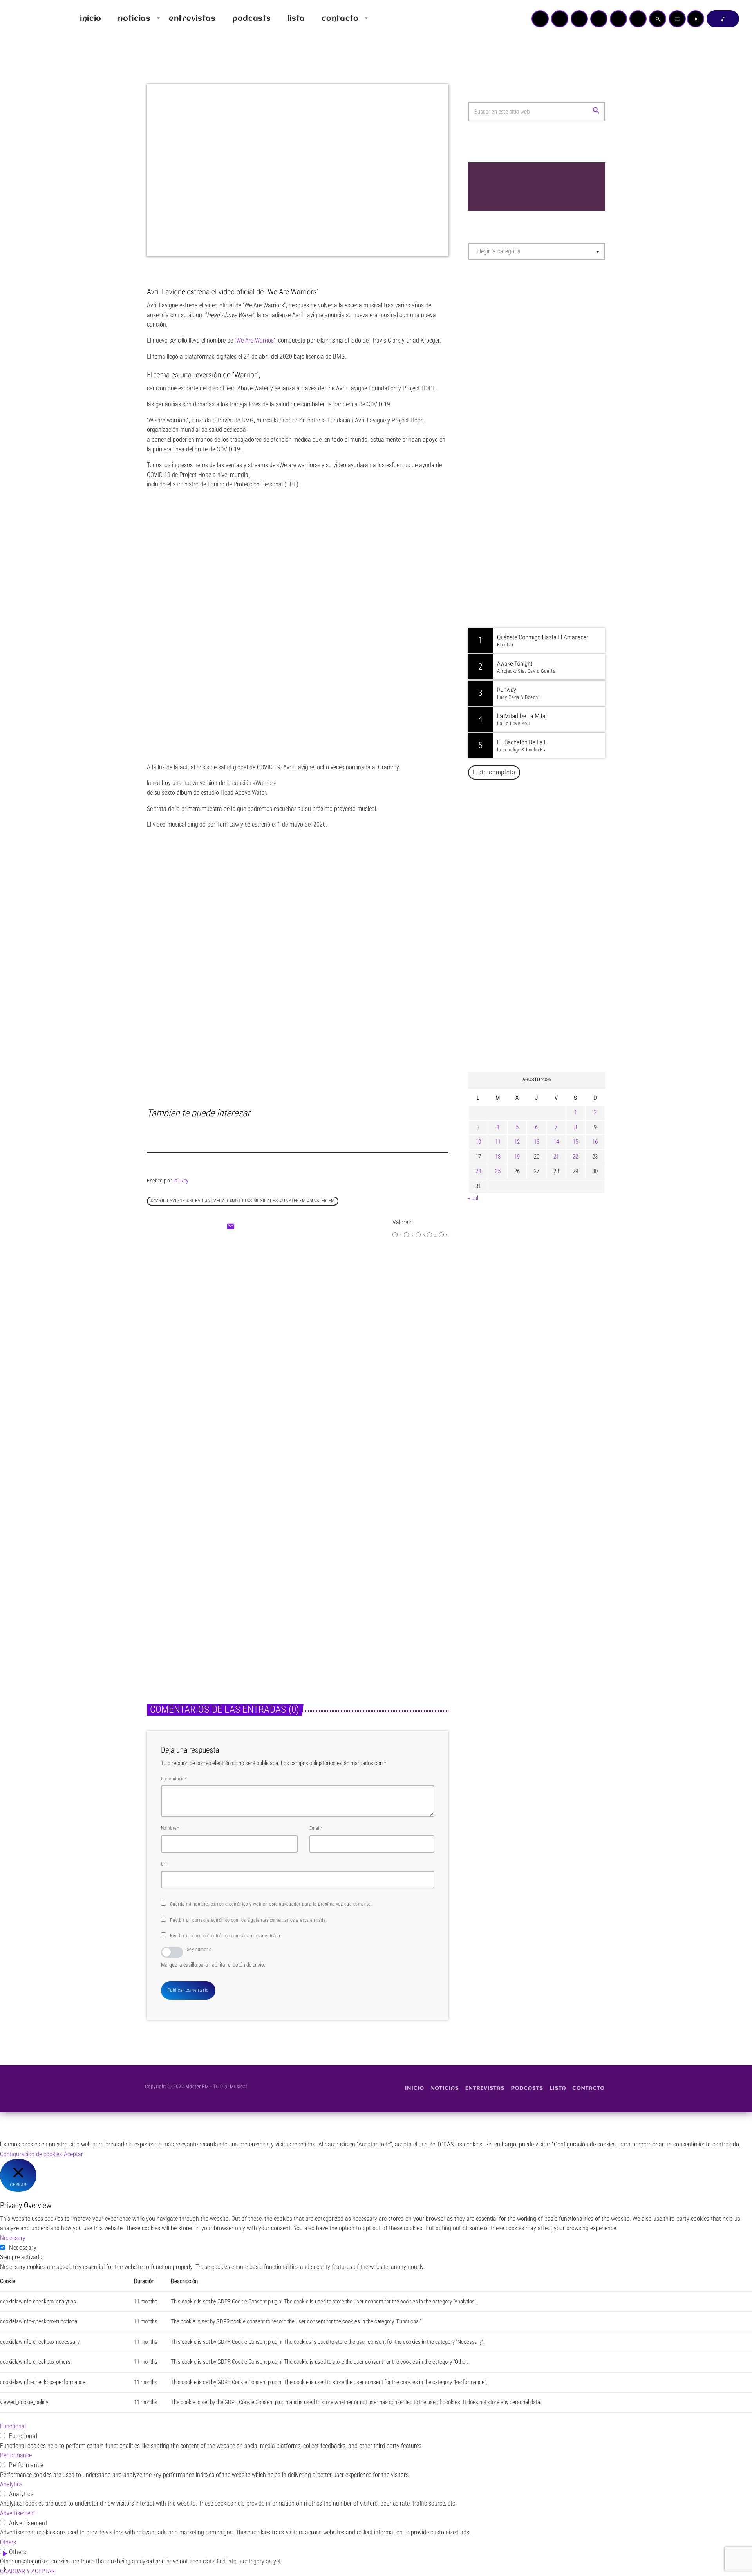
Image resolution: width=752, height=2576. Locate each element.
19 (517, 1157)
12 (517, 1142)
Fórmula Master (503, 350)
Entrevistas (281, 1320)
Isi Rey (181, 1181)
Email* (316, 1828)
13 (537, 1142)
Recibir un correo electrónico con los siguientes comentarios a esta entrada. (249, 1920)
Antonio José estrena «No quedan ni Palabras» (548, 987)
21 (556, 1157)
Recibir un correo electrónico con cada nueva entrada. (226, 1936)
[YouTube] (540, 19)
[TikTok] (599, 19)
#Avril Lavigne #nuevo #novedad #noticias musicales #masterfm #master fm (243, 1201)
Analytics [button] (11, 2484)
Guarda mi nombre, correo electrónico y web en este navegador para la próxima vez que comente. (271, 1904)
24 (478, 1171)
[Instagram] (618, 19)
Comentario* (174, 1779)
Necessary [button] (13, 2238)
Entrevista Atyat (298, 1336)
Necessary (23, 2248)
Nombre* (170, 1828)
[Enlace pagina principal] (29, 19)
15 (575, 1142)
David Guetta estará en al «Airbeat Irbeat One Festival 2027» (545, 947)
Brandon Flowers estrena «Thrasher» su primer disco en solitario (214, 1604)
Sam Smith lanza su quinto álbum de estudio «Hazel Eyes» (367, 1604)
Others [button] (8, 2542)
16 (595, 1142)
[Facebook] (638, 19)
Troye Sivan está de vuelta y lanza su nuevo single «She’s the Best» (549, 1027)
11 (498, 1142)
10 (478, 1142)
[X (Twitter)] (560, 19)
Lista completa (494, 772)
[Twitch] (579, 19)
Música (164, 1585)
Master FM (492, 336)
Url (164, 1864)
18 (498, 1157)
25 (498, 1171)
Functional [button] (13, 2426)
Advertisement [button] (18, 2513)
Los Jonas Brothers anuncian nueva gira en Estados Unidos (547, 907)
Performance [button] (16, 2455)
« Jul (473, 1198)
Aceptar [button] (73, 2154)
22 (575, 1157)
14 (556, 1142)
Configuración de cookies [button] (31, 2154)
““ (255, 340)
